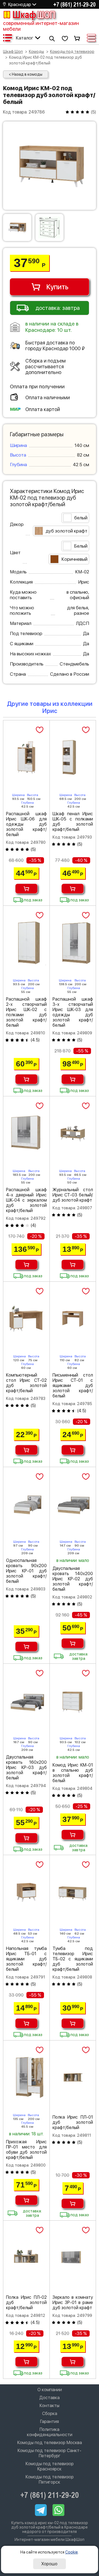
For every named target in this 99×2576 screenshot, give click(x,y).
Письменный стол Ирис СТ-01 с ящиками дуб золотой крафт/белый (73, 1385)
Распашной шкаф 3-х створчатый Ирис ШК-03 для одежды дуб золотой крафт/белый (73, 1012)
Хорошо (49, 2564)
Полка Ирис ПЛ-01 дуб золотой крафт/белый (73, 2122)
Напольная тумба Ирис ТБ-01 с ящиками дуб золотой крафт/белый (26, 1959)
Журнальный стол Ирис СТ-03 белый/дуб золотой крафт (73, 1195)
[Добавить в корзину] (26, 889)
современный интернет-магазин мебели (41, 26)
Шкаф (34, 15)
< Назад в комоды (26, 74)
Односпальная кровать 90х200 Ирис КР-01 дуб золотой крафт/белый (26, 1571)
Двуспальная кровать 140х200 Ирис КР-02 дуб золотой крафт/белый (73, 1579)
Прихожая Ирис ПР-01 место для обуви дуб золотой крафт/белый (26, 2150)
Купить (57, 287)
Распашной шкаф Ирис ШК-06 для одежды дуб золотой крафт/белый (26, 824)
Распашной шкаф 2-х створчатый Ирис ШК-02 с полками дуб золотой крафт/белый (26, 1012)
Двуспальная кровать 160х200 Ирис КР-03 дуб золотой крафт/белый (26, 1767)
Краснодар (20, 5)
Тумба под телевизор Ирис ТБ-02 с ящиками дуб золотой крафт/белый (73, 1959)
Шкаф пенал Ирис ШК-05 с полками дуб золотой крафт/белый (73, 822)
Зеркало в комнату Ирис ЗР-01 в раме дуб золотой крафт (73, 2302)
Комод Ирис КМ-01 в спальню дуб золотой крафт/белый (73, 1773)
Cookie (71, 2552)
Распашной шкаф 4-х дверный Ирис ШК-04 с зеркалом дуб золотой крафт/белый (26, 1200)
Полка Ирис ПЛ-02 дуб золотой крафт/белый (26, 2302)
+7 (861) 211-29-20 (75, 4)
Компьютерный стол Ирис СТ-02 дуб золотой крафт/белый (26, 1383)
